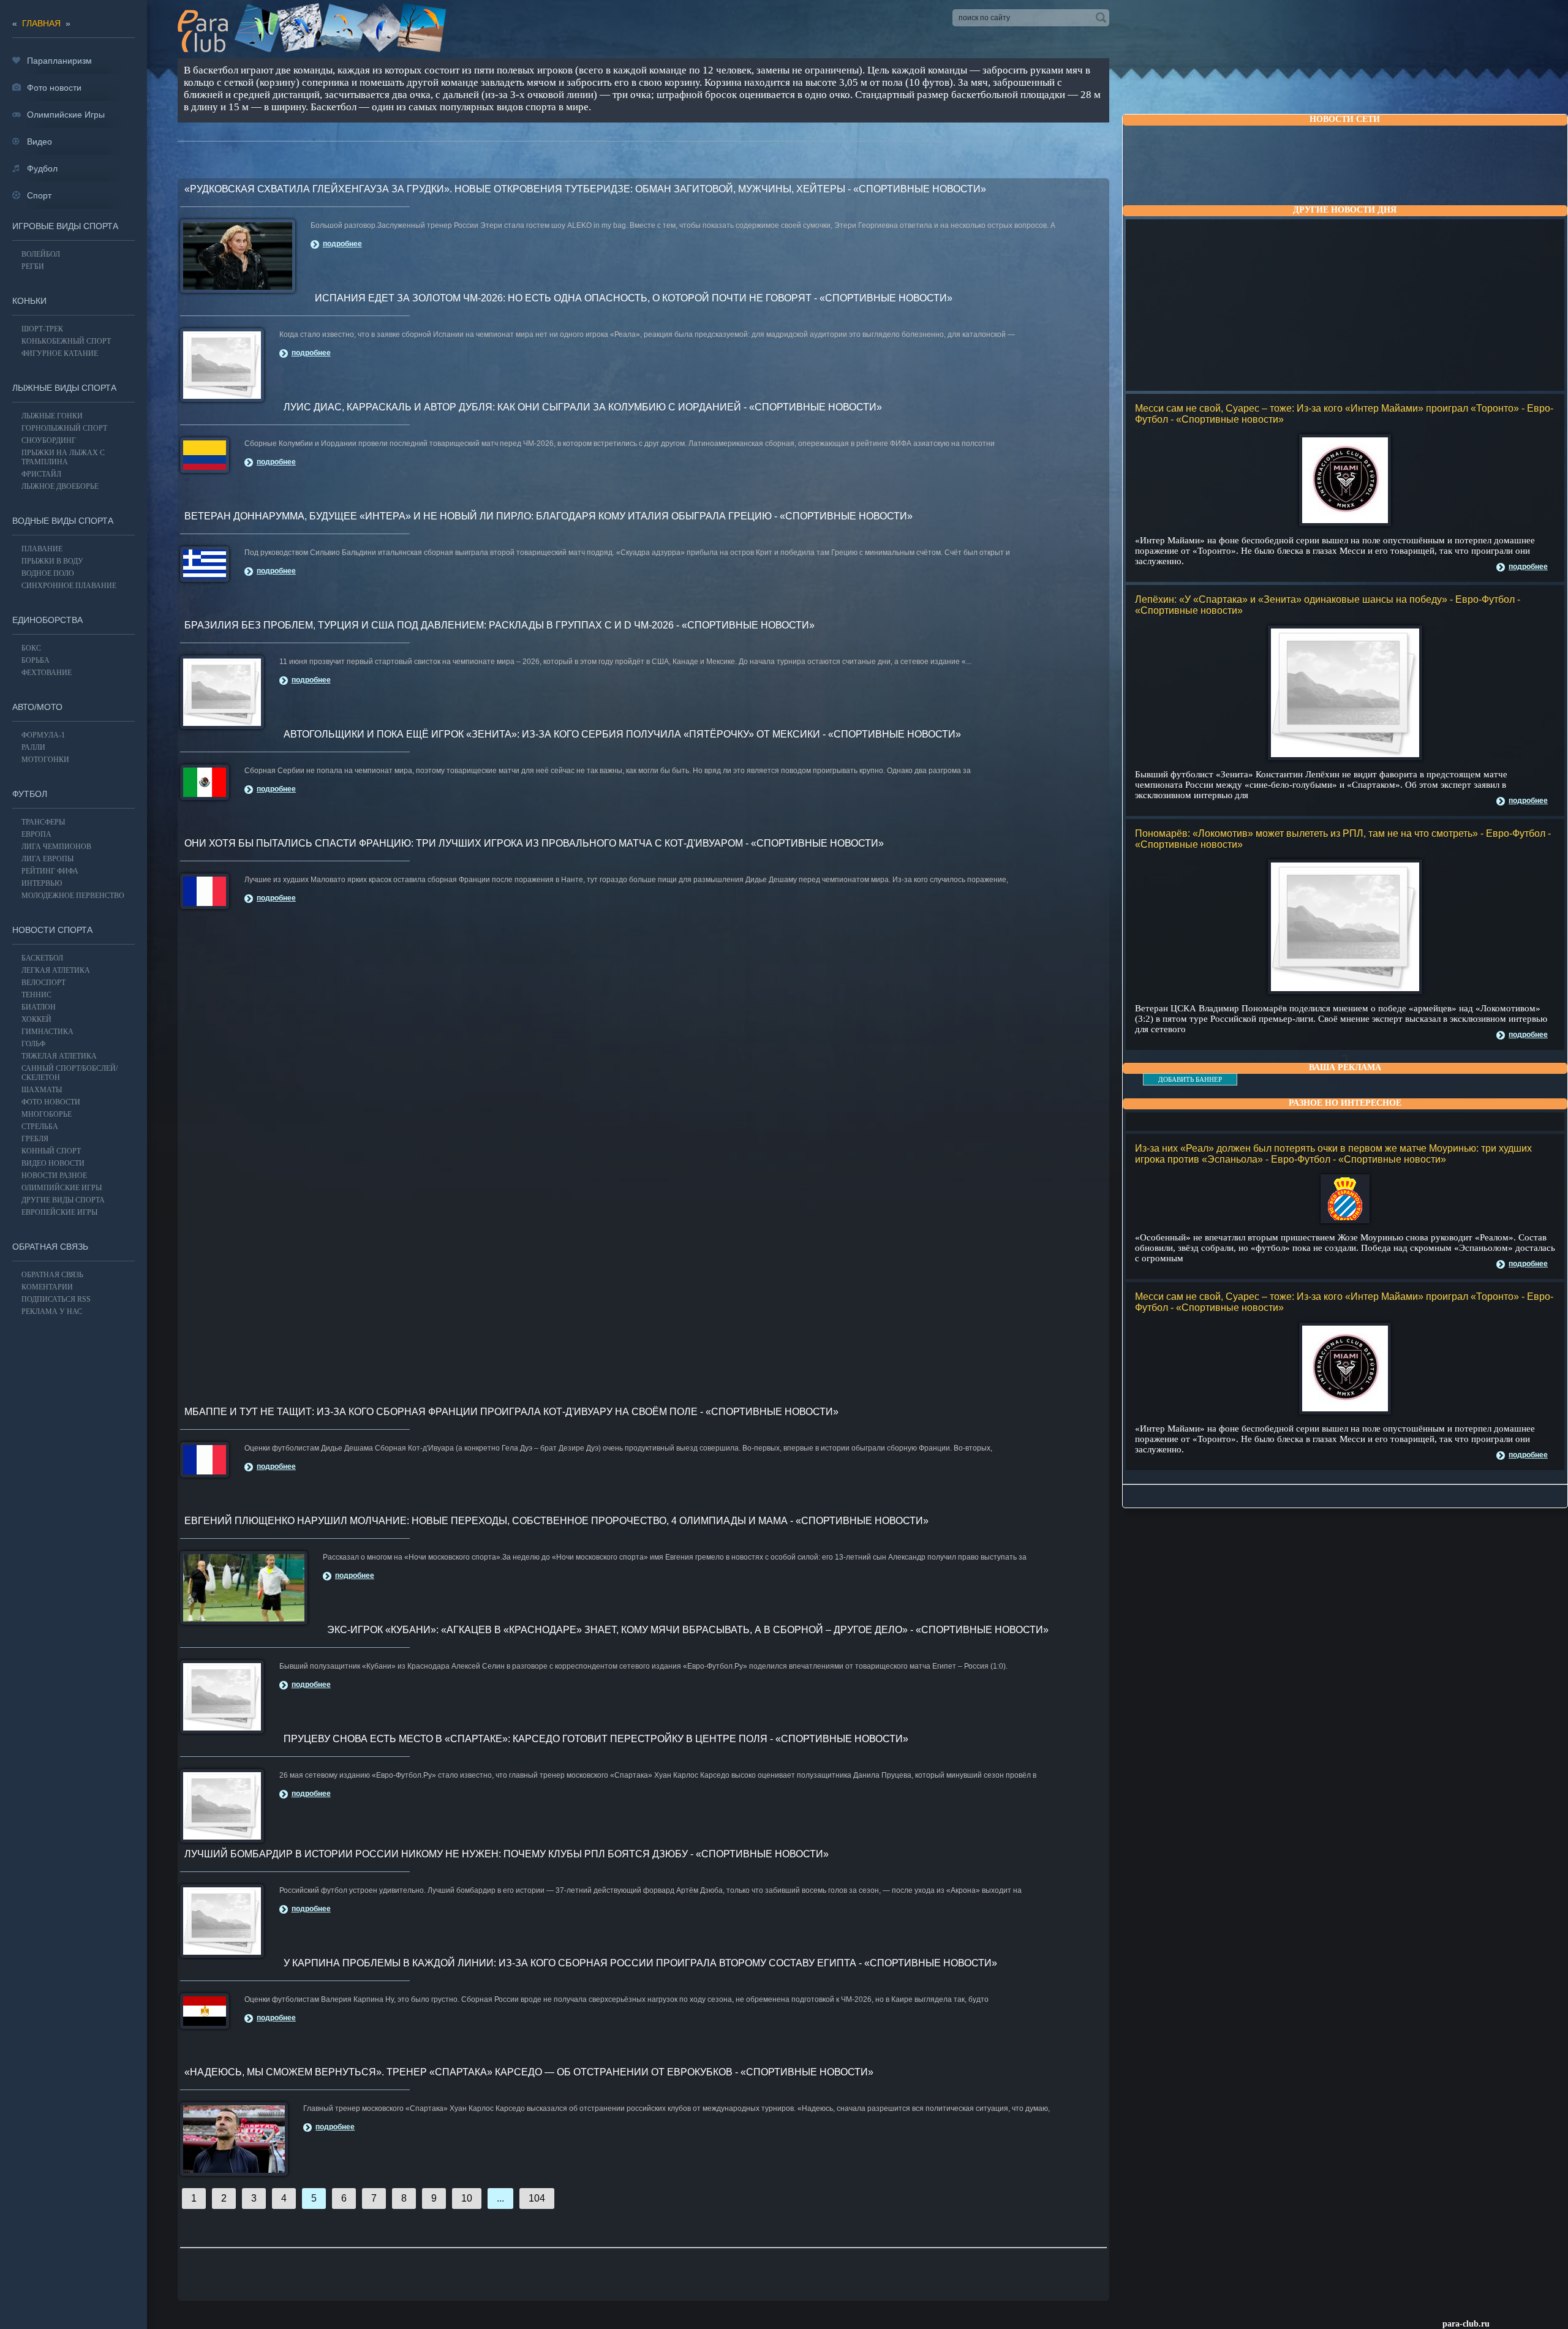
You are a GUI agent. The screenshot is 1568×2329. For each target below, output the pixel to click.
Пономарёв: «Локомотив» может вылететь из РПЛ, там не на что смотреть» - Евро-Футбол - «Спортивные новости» (1343, 839)
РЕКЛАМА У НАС (52, 1312)
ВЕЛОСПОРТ (43, 983)
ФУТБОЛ (30, 794)
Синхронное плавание (69, 586)
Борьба (36, 660)
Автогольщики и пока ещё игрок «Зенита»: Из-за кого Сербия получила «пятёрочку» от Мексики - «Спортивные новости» (622, 734)
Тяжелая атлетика (59, 1056)
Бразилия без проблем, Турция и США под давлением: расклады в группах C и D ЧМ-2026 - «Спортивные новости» (499, 625)
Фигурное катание (60, 353)
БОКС (31, 648)
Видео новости (53, 1163)
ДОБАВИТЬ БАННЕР (1190, 1079)
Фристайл (41, 474)
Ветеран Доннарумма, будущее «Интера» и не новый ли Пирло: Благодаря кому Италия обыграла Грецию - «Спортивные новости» (548, 516)
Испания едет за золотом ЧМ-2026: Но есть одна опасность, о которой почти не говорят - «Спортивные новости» (634, 298)
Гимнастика (47, 1032)
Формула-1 (43, 735)
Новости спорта (52, 930)
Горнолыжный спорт (64, 428)
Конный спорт (51, 1151)
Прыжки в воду (52, 561)
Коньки (29, 301)
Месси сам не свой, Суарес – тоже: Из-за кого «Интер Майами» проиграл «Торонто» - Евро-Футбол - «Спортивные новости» (1344, 414)
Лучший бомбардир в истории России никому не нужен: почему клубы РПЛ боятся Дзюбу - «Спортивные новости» (507, 1854)
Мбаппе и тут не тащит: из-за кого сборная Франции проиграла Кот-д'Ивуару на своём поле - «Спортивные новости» (511, 1412)
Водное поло (48, 573)
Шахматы (42, 1090)
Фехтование (47, 673)
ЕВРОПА (36, 834)
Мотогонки (45, 760)
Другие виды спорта (63, 1200)
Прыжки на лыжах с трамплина (63, 457)
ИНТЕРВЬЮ (42, 883)
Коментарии (47, 1287)
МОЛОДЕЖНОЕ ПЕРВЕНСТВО (73, 896)
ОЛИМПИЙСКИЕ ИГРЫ (62, 1188)
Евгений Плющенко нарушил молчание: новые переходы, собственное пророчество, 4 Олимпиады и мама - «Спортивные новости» (556, 1521)
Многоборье (47, 1114)
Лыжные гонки (52, 416)
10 (467, 2198)
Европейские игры (59, 1212)
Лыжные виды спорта (64, 388)
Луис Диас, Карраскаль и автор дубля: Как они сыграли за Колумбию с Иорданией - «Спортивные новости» (583, 407)
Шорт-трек (42, 329)
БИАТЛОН (39, 1007)
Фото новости (51, 1102)
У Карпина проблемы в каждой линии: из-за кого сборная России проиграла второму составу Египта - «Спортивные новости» (640, 1963)
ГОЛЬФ (33, 1044)
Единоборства (47, 620)
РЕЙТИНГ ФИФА (50, 871)
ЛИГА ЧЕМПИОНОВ (56, 847)
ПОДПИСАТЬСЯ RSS (56, 1299)
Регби (33, 266)
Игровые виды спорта (65, 226)
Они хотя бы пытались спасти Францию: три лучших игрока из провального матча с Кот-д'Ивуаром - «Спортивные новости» (534, 843)
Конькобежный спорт (66, 341)
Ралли (33, 747)
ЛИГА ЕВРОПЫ (47, 859)
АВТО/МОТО (37, 707)
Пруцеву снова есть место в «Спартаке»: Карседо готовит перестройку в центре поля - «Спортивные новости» (596, 1739)
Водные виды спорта (63, 521)
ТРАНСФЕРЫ (43, 822)
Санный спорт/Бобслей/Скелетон (70, 1073)
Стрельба (40, 1127)
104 (537, 2198)
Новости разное (54, 1176)
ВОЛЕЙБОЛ (41, 254)
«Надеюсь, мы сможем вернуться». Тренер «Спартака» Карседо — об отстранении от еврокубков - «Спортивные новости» (529, 2072)
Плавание (42, 549)
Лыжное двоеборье (60, 486)
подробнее (1528, 567)
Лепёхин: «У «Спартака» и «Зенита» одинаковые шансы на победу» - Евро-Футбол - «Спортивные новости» (1328, 605)
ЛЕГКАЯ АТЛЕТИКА (56, 970)
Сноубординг (49, 440)
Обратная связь (50, 1247)
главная (41, 23)
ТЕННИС (36, 995)
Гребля (35, 1139)
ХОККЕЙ (36, 1019)
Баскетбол (42, 958)
